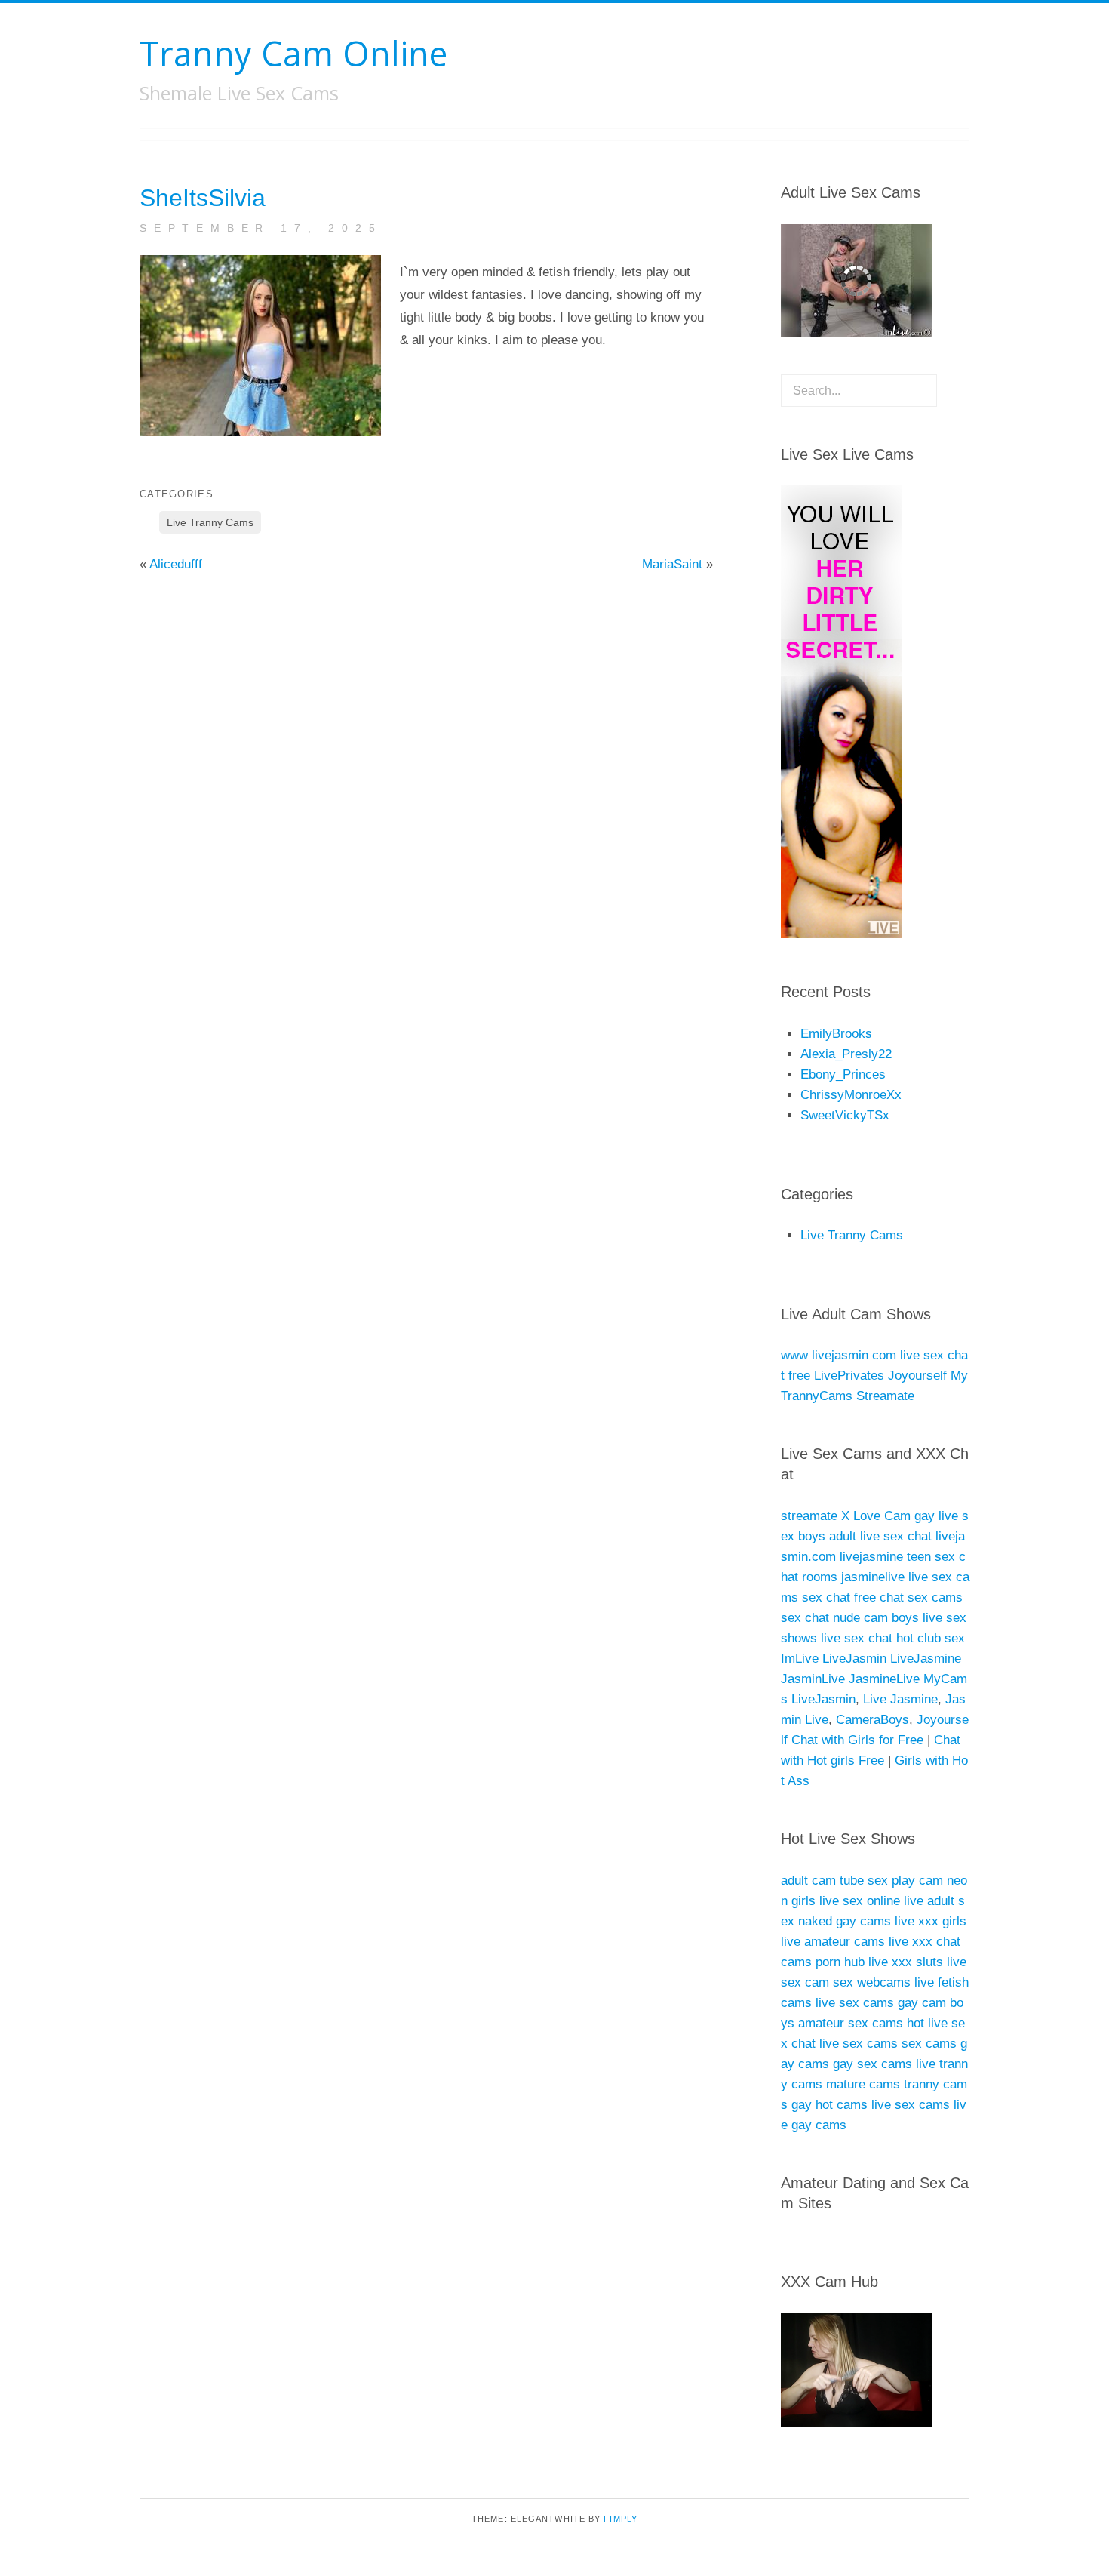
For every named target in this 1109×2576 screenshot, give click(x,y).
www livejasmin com (839, 1355)
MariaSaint (672, 564)
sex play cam (905, 1880)
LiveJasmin (854, 1659)
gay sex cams (872, 2064)
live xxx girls (931, 1921)
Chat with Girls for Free (857, 1740)
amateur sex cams (851, 2023)
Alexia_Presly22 (846, 1054)
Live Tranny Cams (210, 522)
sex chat (826, 1597)
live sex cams (855, 2003)
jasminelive (873, 1577)
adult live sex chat (880, 1536)
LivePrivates (849, 1376)
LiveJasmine (926, 1659)
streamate (809, 1516)
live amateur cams (833, 1942)
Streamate (885, 1396)
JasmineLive (884, 1679)
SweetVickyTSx (845, 1115)
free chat (879, 1597)
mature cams (863, 2084)
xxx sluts (917, 1962)
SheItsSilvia (203, 198)
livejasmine (871, 1557)
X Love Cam (876, 1516)
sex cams (935, 1597)
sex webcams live (883, 1982)
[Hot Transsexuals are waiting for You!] (851, 934)
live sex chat (857, 1638)
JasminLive (813, 1679)
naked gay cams (845, 1921)
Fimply (621, 2519)
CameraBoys (872, 1720)
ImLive (800, 1659)
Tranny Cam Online (293, 53)
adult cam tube (822, 1880)
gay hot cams (829, 2105)
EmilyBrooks (836, 1034)
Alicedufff (176, 564)
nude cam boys (876, 1618)
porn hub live (852, 1962)
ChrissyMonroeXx (851, 1095)
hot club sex (931, 1638)
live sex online (860, 1901)
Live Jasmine (900, 1699)
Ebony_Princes (843, 1074)
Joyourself (917, 1376)
